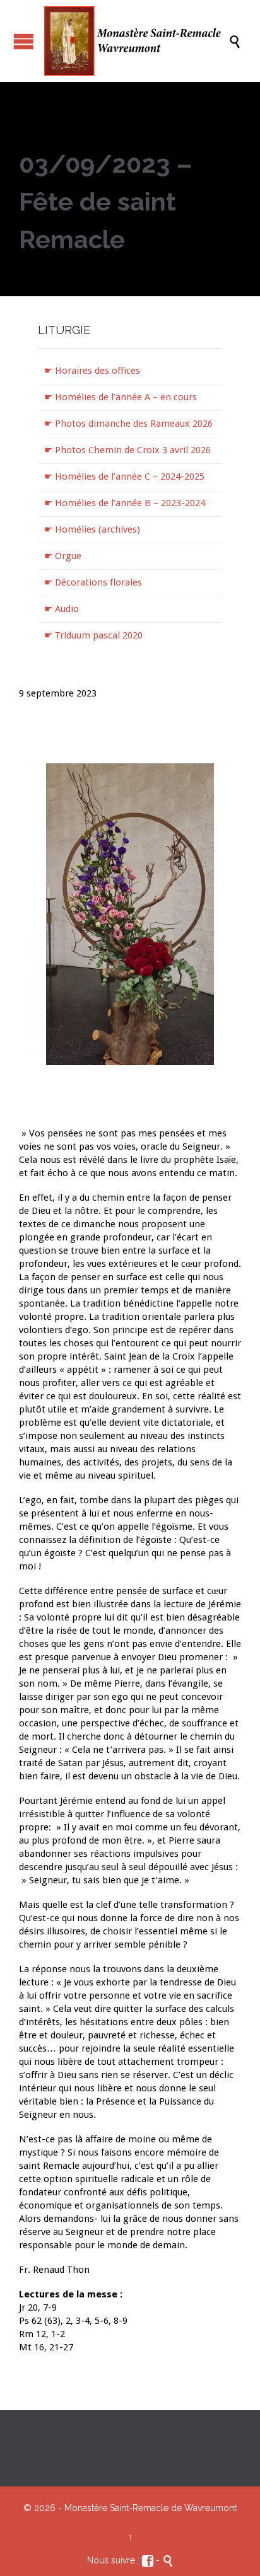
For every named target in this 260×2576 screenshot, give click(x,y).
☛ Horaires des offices (92, 371)
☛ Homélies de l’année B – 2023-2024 (125, 503)
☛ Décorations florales (93, 582)
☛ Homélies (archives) (92, 529)
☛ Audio (62, 609)
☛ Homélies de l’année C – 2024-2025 (124, 477)
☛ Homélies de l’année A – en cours (121, 397)
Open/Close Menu (24, 41)
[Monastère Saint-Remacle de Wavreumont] (136, 41)
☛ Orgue (63, 556)
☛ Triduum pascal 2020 (93, 635)
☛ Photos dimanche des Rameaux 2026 (128, 424)
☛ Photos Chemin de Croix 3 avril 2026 (127, 450)
